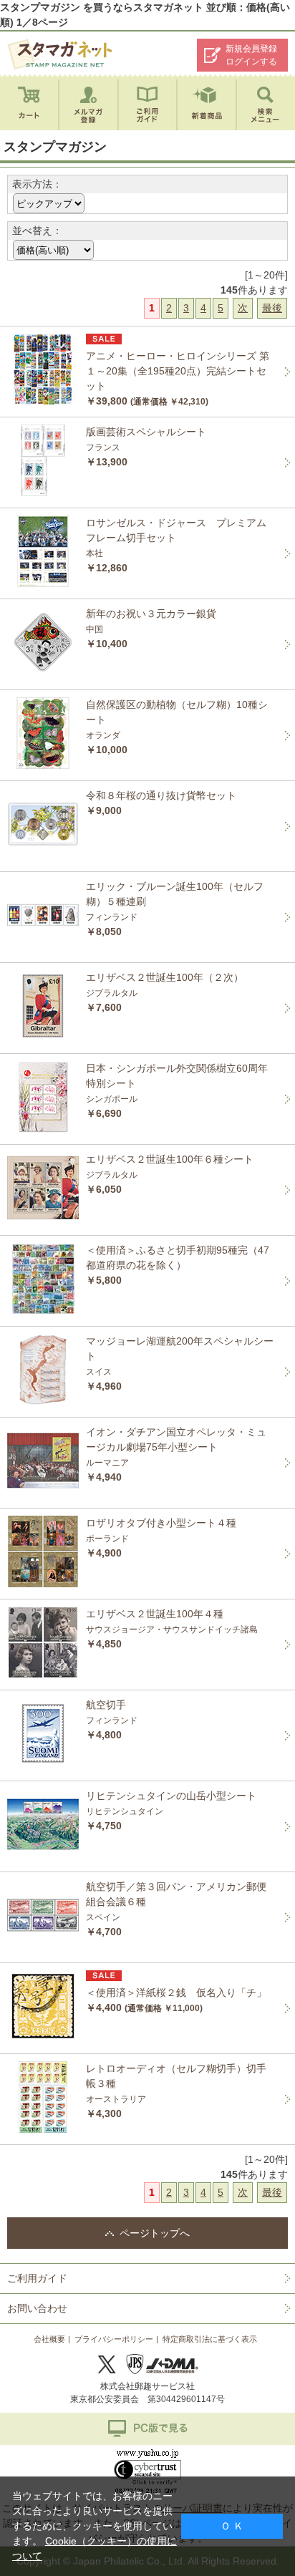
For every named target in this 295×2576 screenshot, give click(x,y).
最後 (272, 308)
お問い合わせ (37, 2308)
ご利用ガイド (37, 2278)
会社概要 (49, 2339)
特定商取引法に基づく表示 (210, 2339)
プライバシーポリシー (114, 2339)
